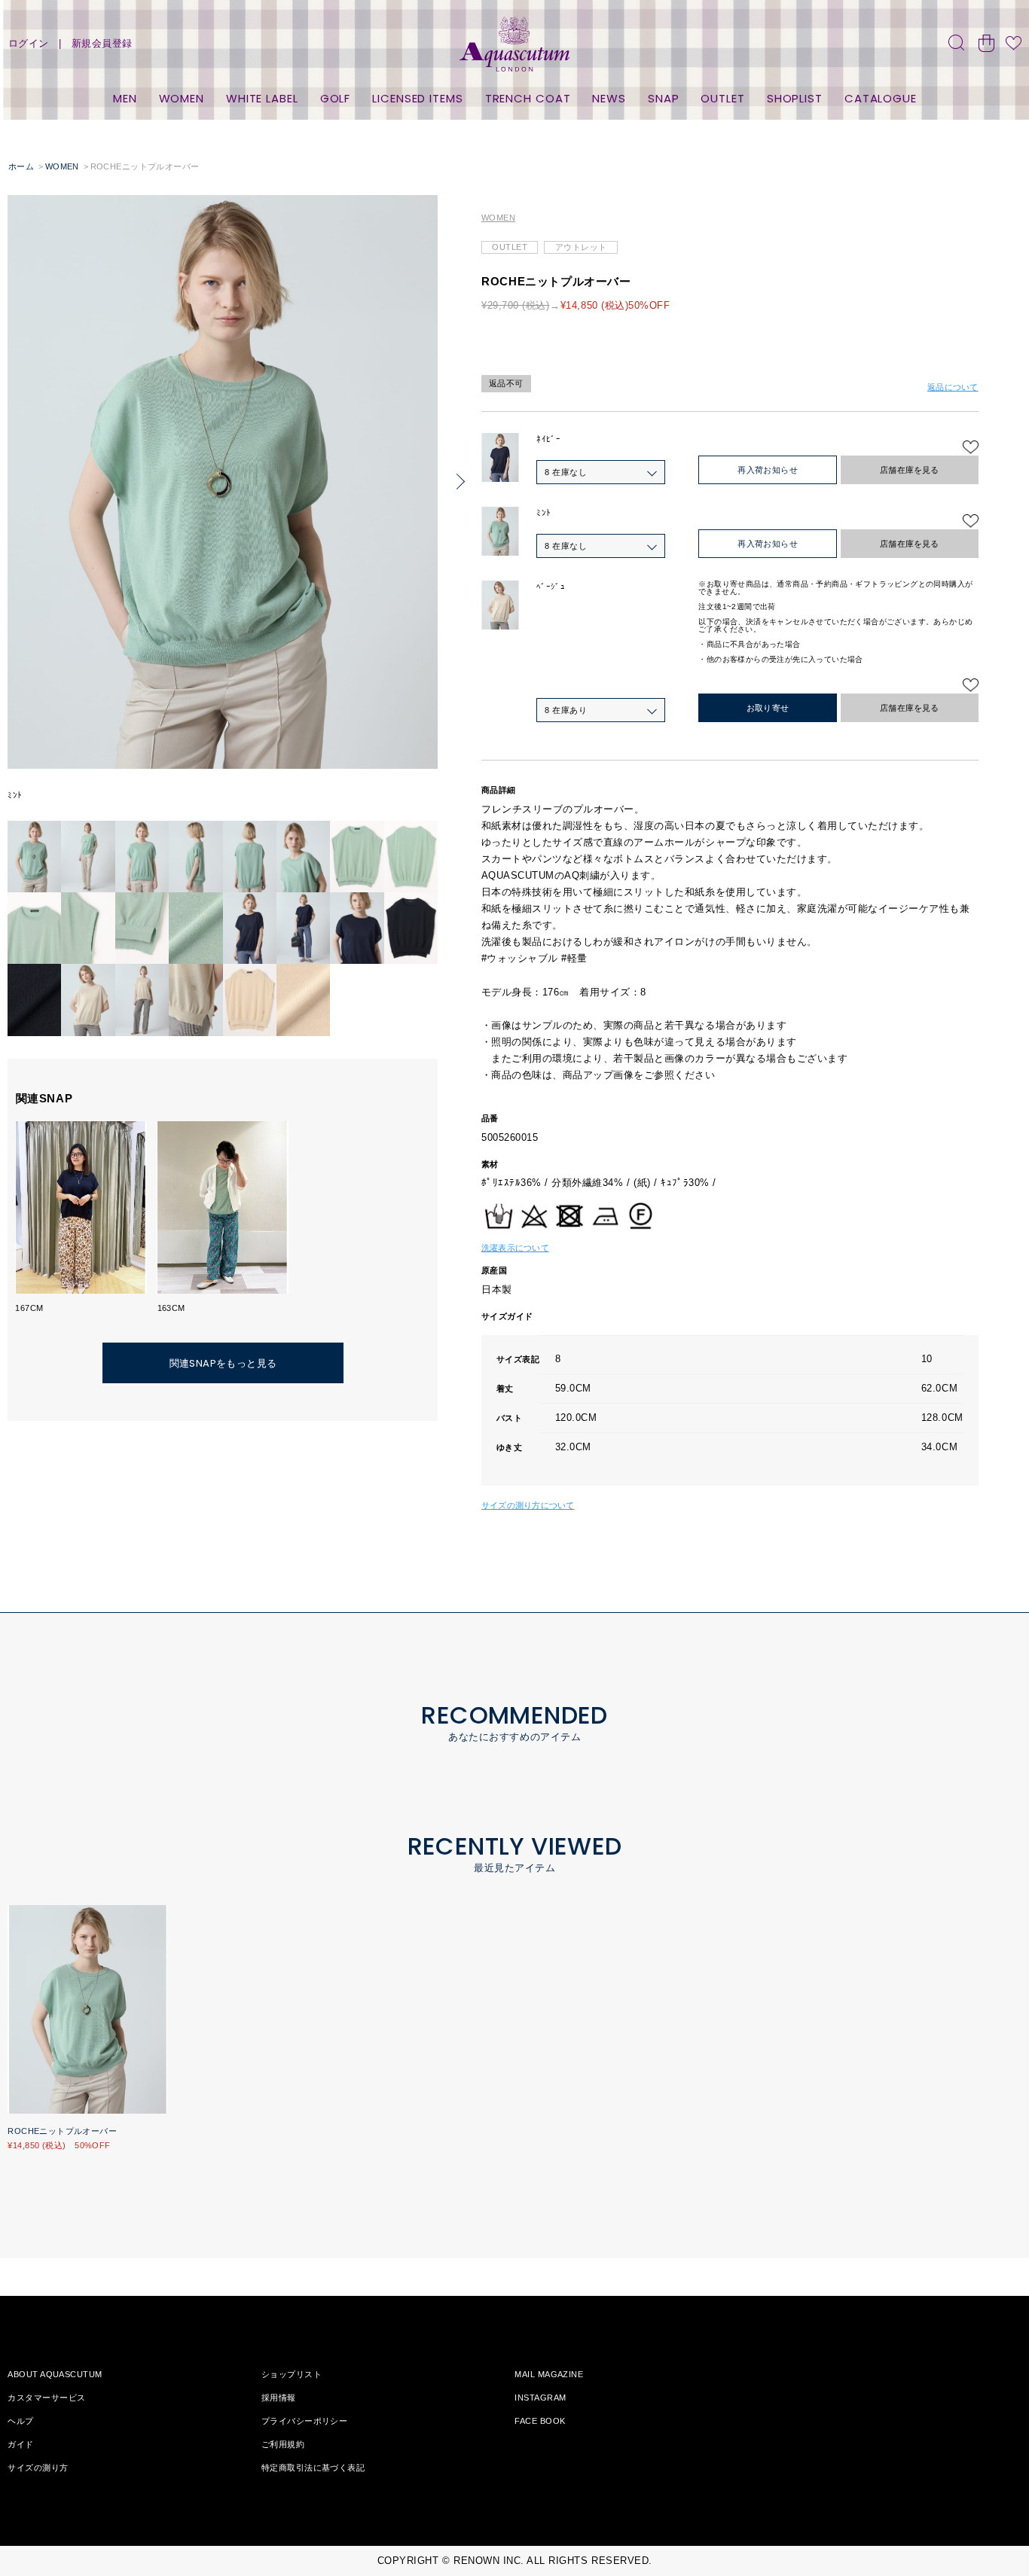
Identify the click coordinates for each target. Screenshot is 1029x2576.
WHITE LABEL (262, 98)
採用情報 (279, 2398)
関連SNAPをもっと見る (223, 1363)
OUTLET (722, 98)
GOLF (336, 98)
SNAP (664, 98)
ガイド (20, 2444)
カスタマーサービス (46, 2398)
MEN (125, 98)
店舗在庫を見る (910, 470)
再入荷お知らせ (768, 470)
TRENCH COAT (528, 98)
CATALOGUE (881, 98)
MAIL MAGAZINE (549, 2374)
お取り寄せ (768, 708)
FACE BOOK (540, 2421)
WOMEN (182, 98)
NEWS (609, 98)
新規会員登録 (102, 43)
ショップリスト (292, 2374)
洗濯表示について (515, 1248)
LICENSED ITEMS (418, 98)
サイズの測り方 (38, 2468)
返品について (953, 387)
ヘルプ (20, 2421)
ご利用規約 (283, 2444)
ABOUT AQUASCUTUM (55, 2374)
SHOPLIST (795, 98)
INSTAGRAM (540, 2398)
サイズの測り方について (528, 1505)
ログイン (29, 43)
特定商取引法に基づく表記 (313, 2468)
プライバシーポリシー (304, 2421)
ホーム (21, 166)
